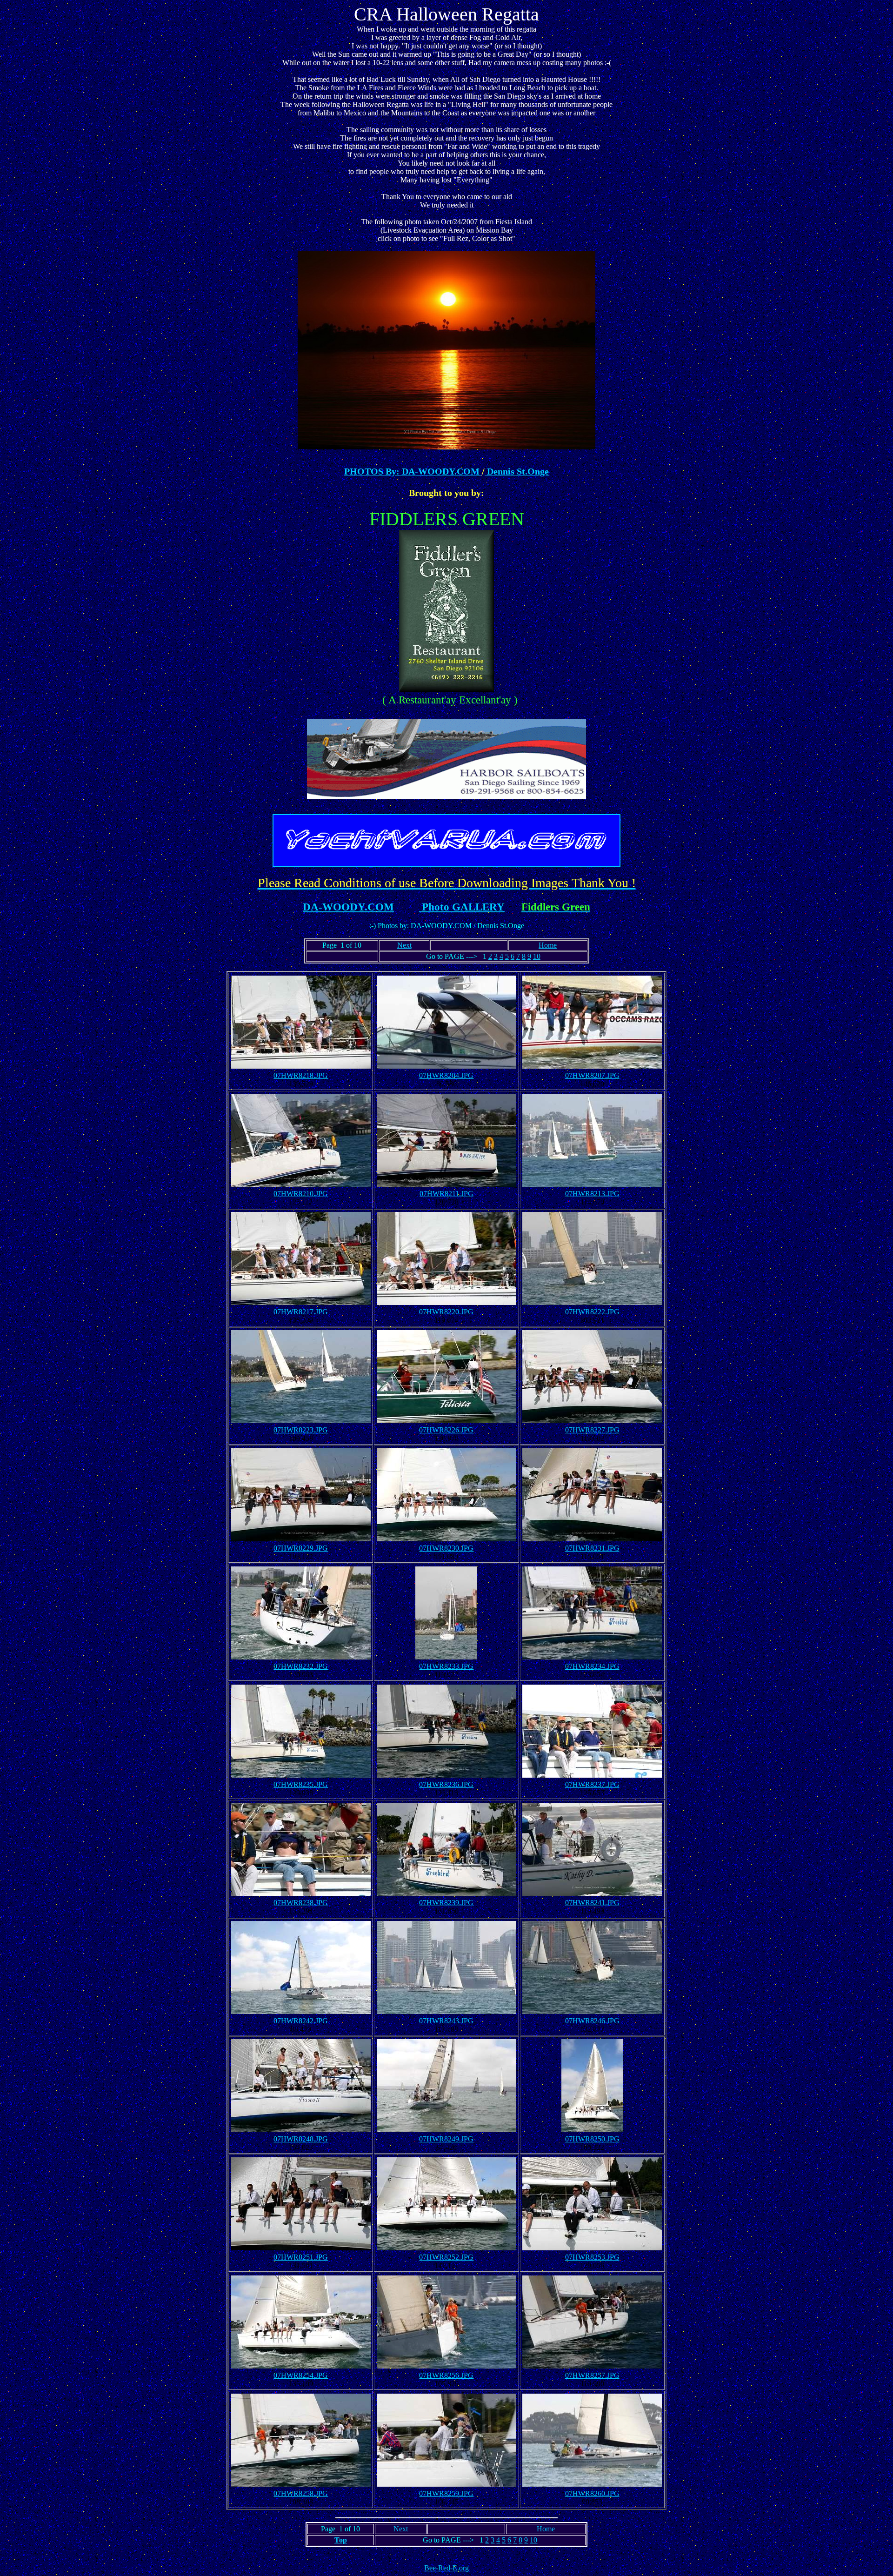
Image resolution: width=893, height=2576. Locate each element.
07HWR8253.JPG (592, 2257)
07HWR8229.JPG (301, 1548)
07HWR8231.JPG (592, 1548)
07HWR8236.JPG (446, 1784)
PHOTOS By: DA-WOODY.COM (413, 471)
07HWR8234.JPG (592, 1666)
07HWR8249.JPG (446, 2139)
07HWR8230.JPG (446, 1548)
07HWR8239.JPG (446, 1903)
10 (537, 956)
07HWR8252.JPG (446, 2257)
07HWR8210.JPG (301, 1194)
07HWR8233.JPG (446, 1666)
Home (548, 945)
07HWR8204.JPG (446, 1075)
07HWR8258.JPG (301, 2493)
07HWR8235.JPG (301, 1784)
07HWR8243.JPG (446, 2021)
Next (404, 945)
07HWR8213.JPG (592, 1194)
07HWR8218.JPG (301, 1075)
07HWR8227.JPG (592, 1430)
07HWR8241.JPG (592, 1903)
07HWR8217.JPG (301, 1312)
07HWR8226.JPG (446, 1430)
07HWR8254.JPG (301, 2375)
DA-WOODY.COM (348, 907)
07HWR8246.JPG (592, 2021)
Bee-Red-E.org (446, 2568)
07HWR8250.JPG (592, 2139)
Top (341, 2540)
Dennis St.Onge (517, 471)
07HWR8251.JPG (301, 2257)
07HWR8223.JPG (301, 1430)
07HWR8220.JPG (446, 1312)
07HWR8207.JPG (592, 1075)
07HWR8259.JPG (446, 2493)
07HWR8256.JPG (446, 2375)
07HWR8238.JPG (301, 1903)
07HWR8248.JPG (301, 2139)
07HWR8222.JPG (592, 1312)
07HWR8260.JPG (592, 2493)
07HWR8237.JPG (592, 1784)
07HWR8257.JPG (592, 2375)
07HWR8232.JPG (301, 1666)
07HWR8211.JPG (446, 1194)
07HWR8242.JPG (301, 2021)
